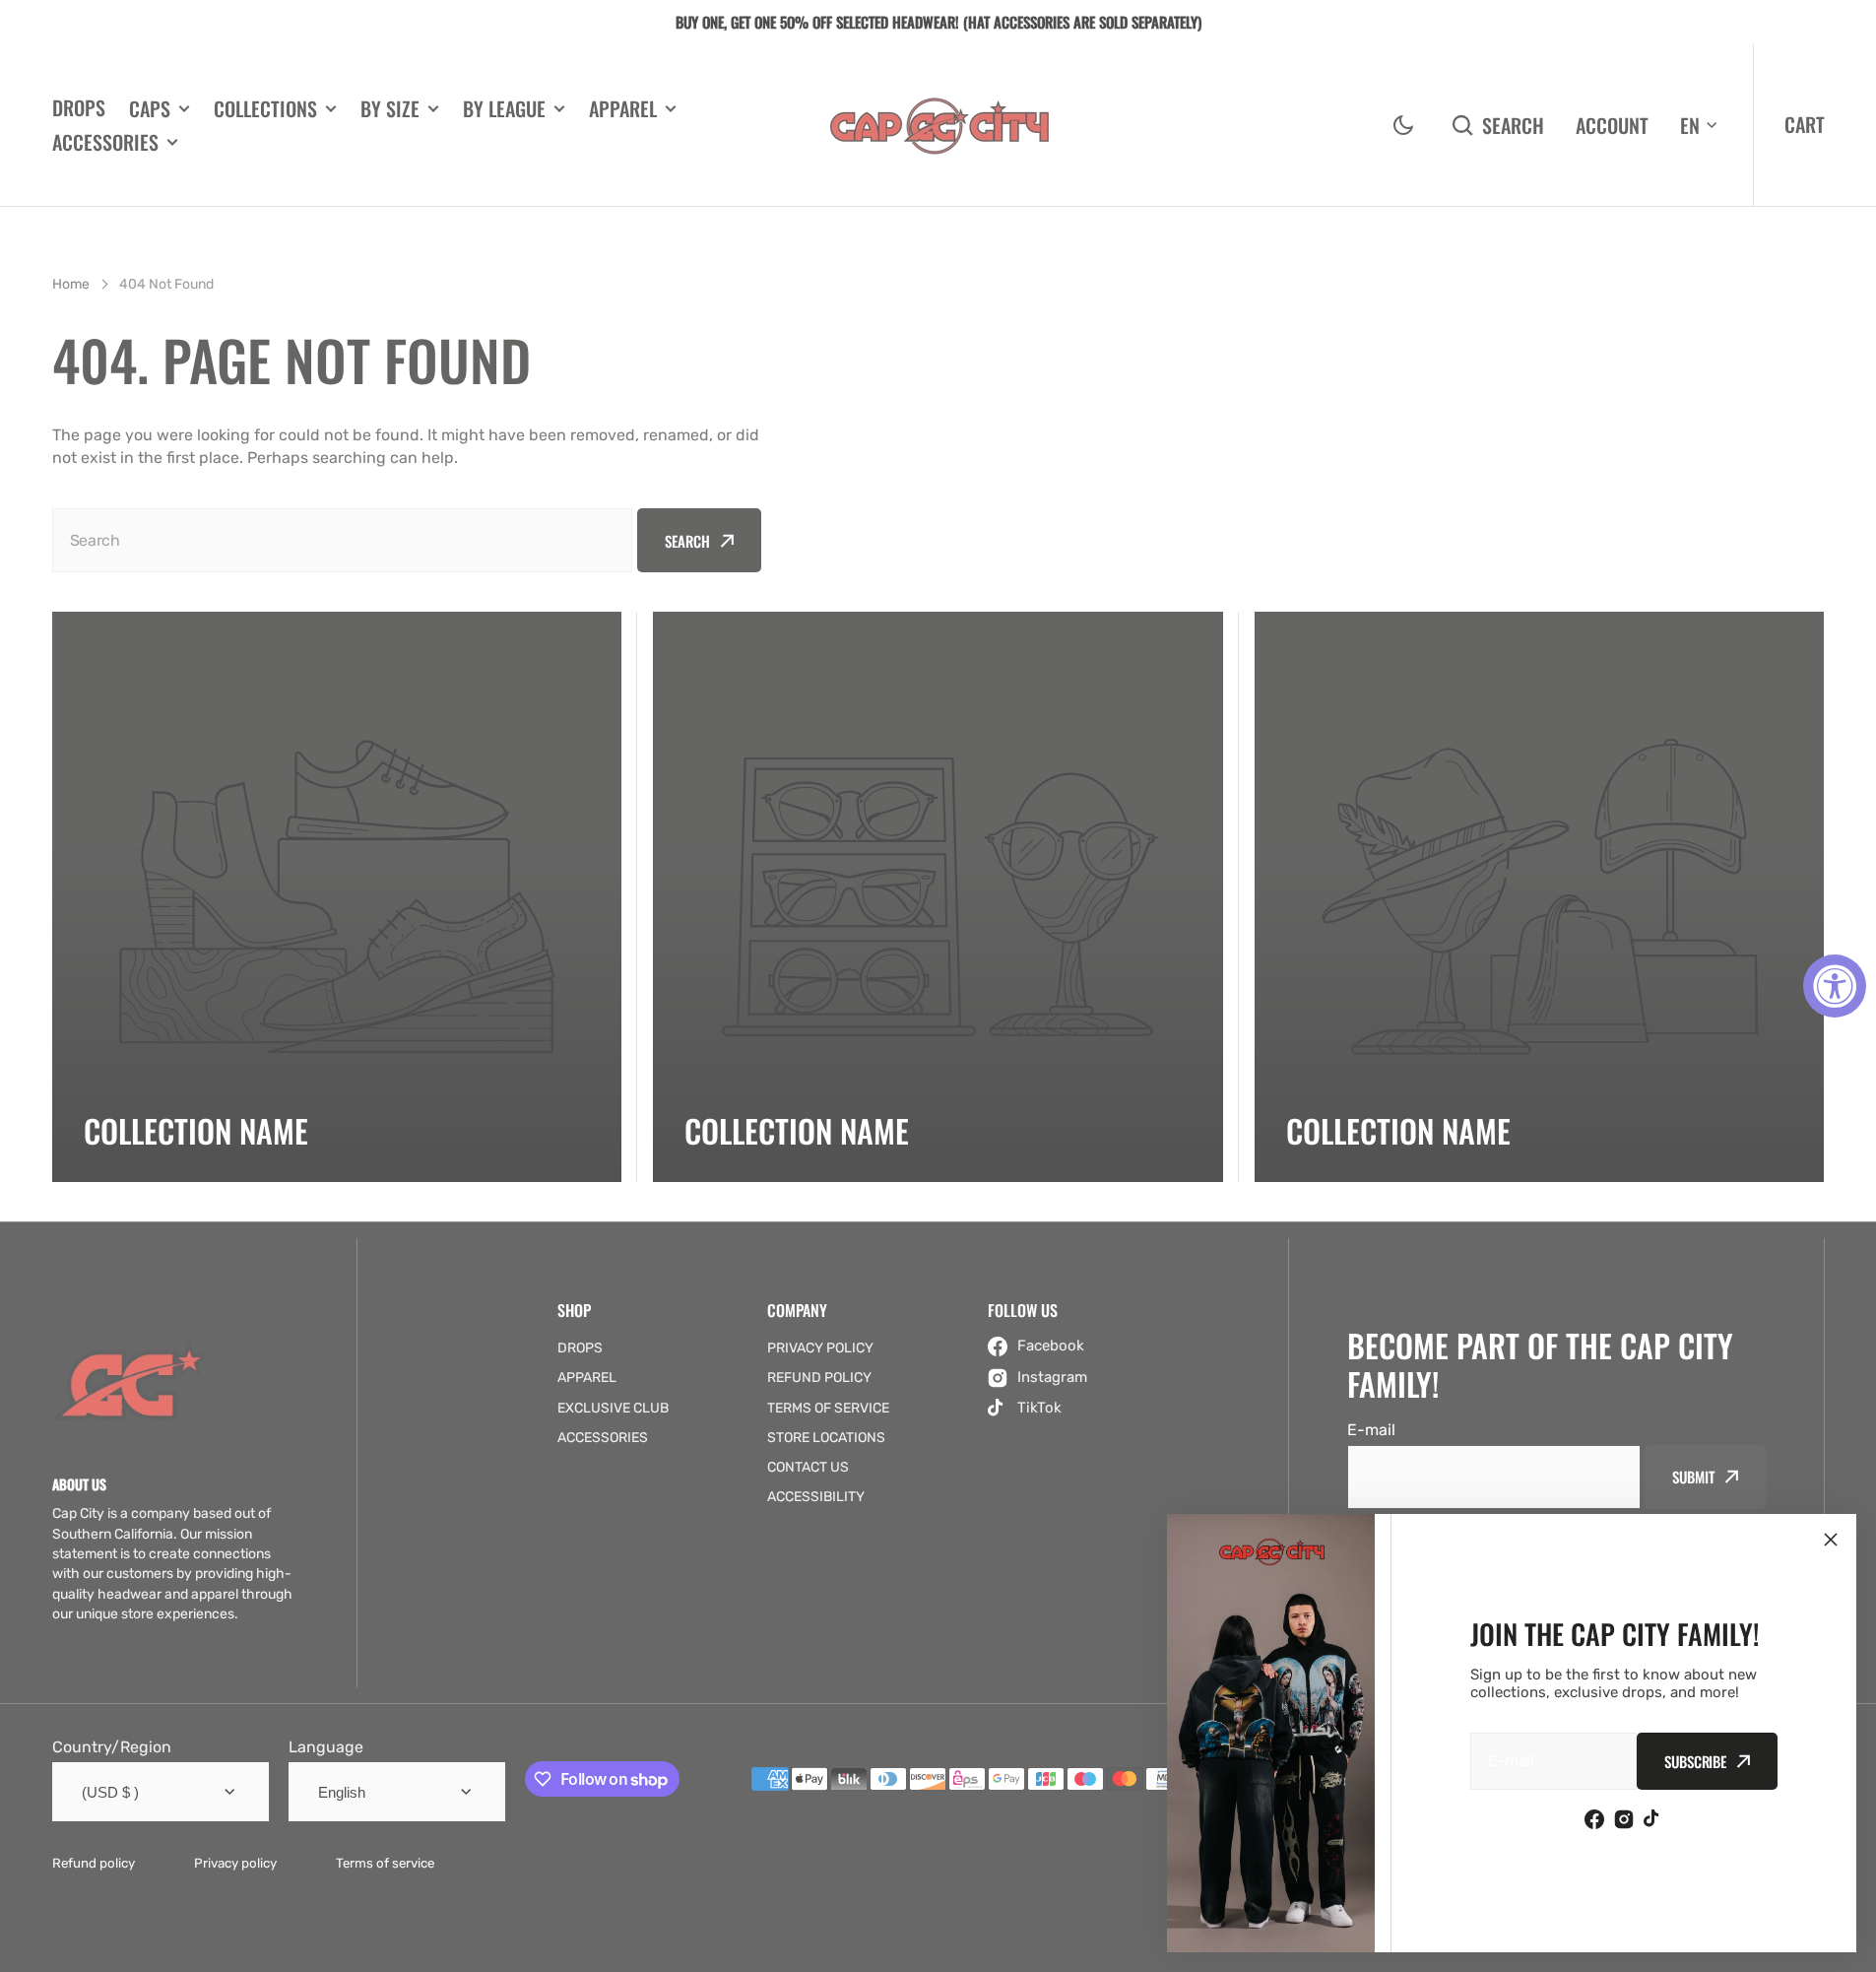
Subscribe (1695, 1761)
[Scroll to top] (1850, 1946)
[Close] (1831, 1540)
